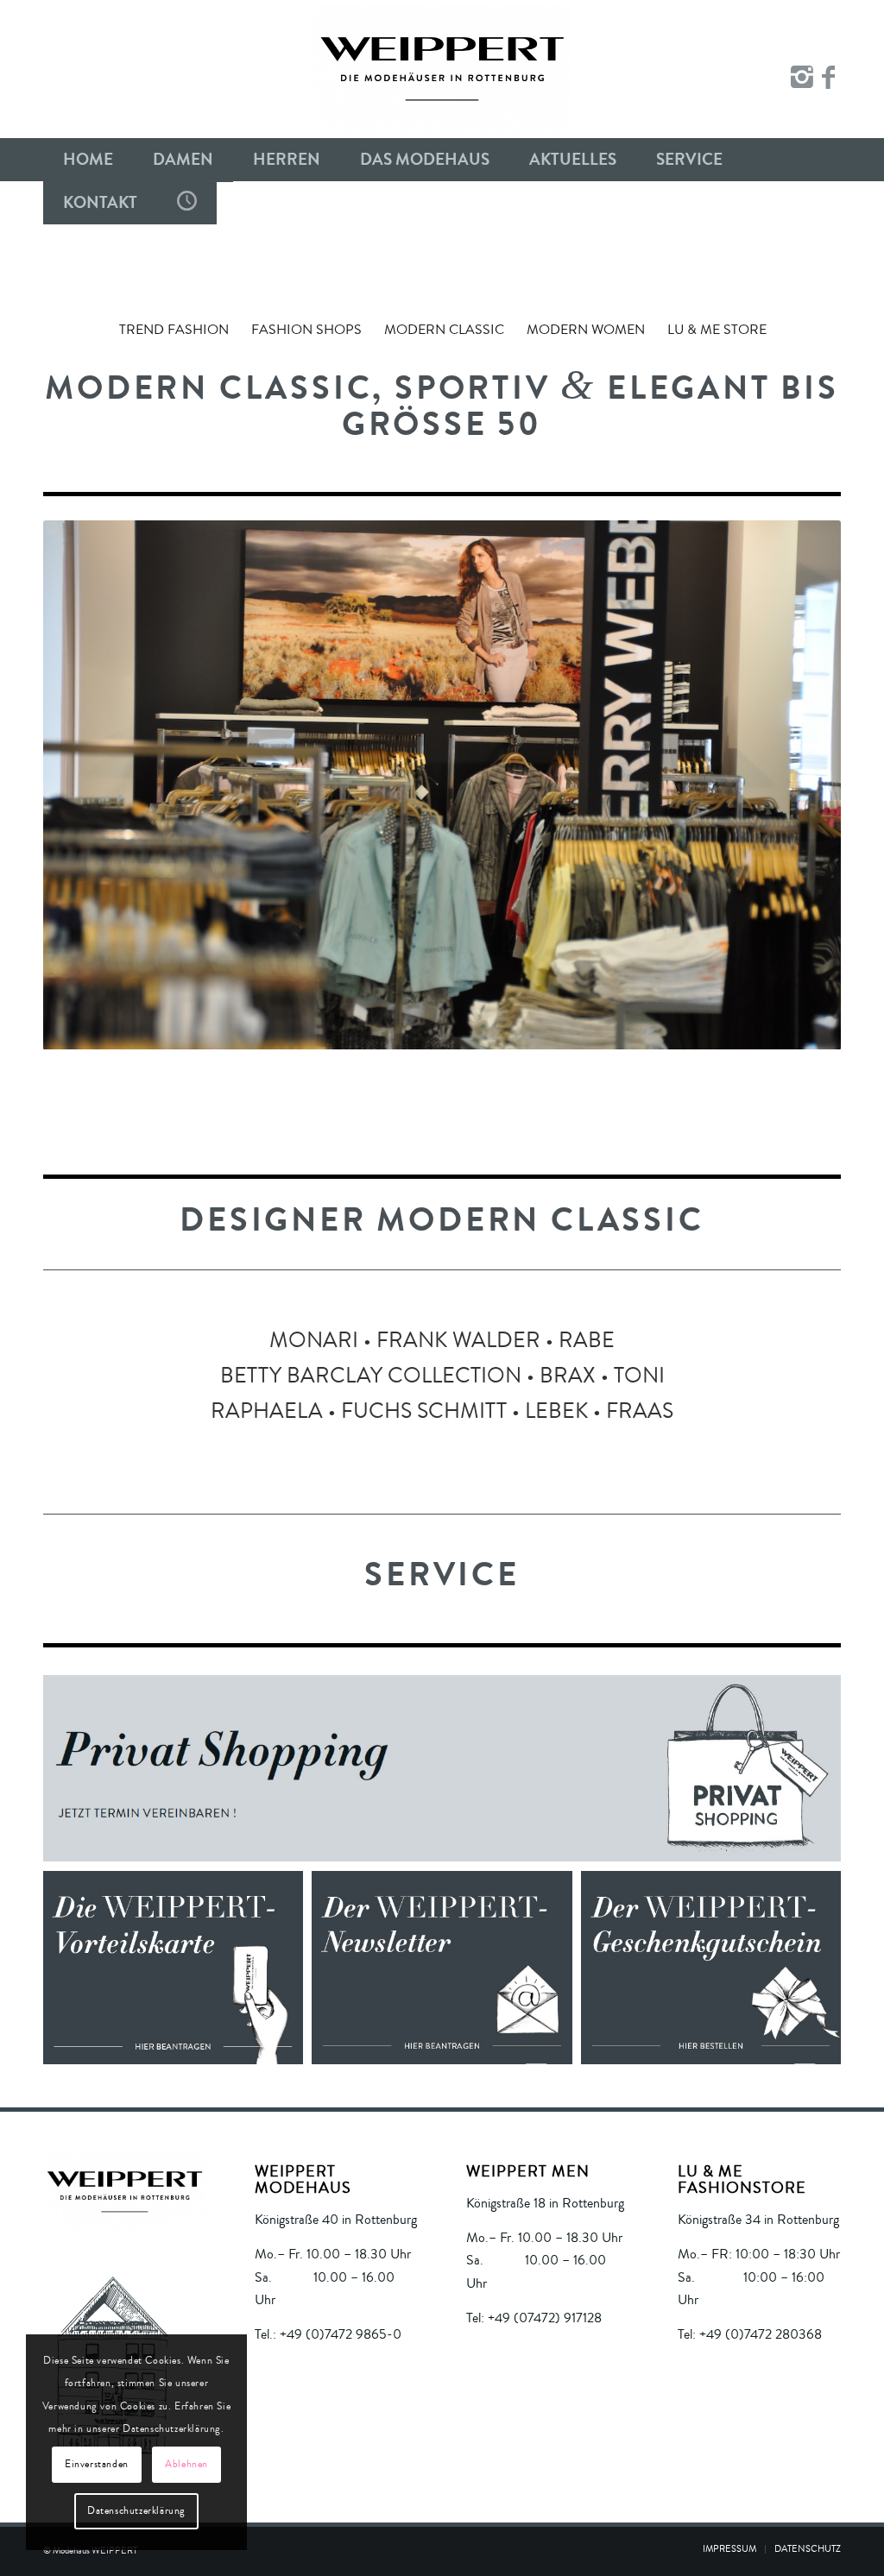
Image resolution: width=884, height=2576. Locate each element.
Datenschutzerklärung (136, 2511)
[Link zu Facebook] (828, 78)
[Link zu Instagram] (802, 78)
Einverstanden (97, 2464)
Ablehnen (186, 2464)
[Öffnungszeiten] (187, 203)
